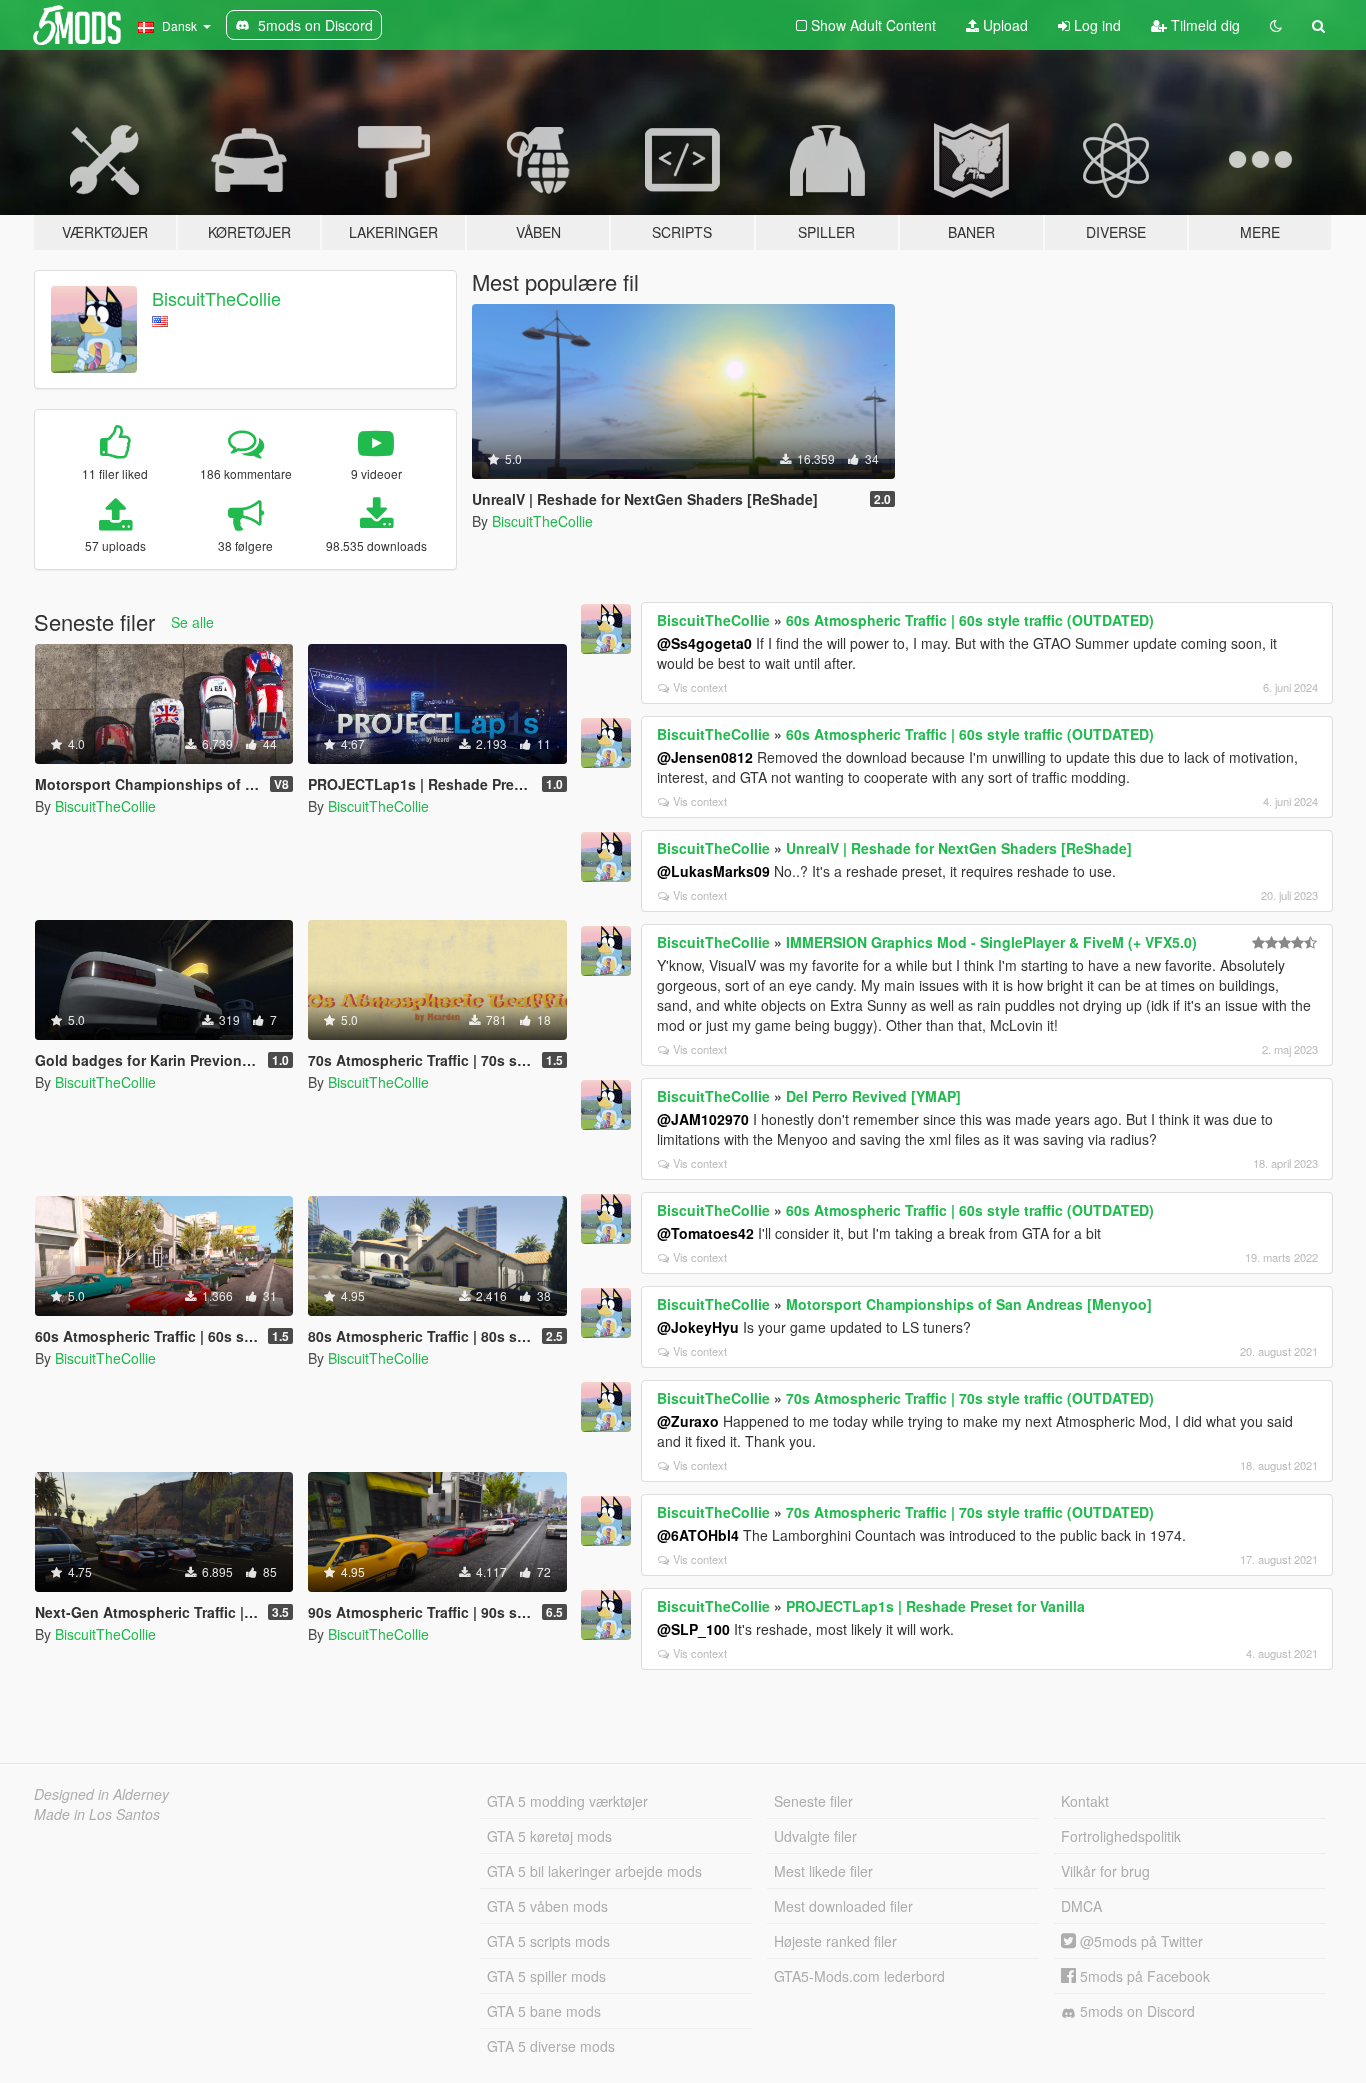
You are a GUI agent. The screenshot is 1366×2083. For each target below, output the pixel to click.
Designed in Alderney (101, 1794)
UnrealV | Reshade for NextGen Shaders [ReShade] (959, 848)
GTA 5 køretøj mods (549, 1836)
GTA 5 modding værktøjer (567, 1801)
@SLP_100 (693, 1629)
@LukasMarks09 (713, 871)
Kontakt (1085, 1801)
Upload (1003, 25)
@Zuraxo (688, 1421)
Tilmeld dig (1203, 25)
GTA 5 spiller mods (546, 1976)
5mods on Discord (1135, 2011)
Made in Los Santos (97, 1814)
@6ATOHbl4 (698, 1535)
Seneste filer (813, 1801)
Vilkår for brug (1105, 1871)
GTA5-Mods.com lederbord (859, 1976)
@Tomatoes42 (705, 1233)
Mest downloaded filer (843, 1906)
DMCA (1081, 1906)
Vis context (700, 687)
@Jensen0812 (705, 757)
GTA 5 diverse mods (551, 2046)
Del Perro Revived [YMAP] (873, 1096)
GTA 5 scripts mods (548, 1941)
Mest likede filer (823, 1871)
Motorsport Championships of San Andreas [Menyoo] (969, 1304)
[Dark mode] (1276, 25)
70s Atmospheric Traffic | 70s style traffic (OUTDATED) (970, 1398)
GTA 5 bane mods (544, 2011)
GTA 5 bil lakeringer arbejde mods (594, 1871)
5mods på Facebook (1143, 1976)
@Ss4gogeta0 (704, 643)
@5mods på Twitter (1139, 1941)
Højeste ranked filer (835, 1941)
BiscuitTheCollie (216, 298)
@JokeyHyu (698, 1327)
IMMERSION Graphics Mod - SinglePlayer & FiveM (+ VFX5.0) (991, 942)
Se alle (192, 622)
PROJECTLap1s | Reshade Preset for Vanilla (935, 1606)
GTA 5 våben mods (547, 1906)
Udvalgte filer (815, 1836)
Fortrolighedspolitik (1121, 1836)
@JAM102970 (703, 1119)
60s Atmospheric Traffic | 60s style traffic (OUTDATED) (970, 620)
